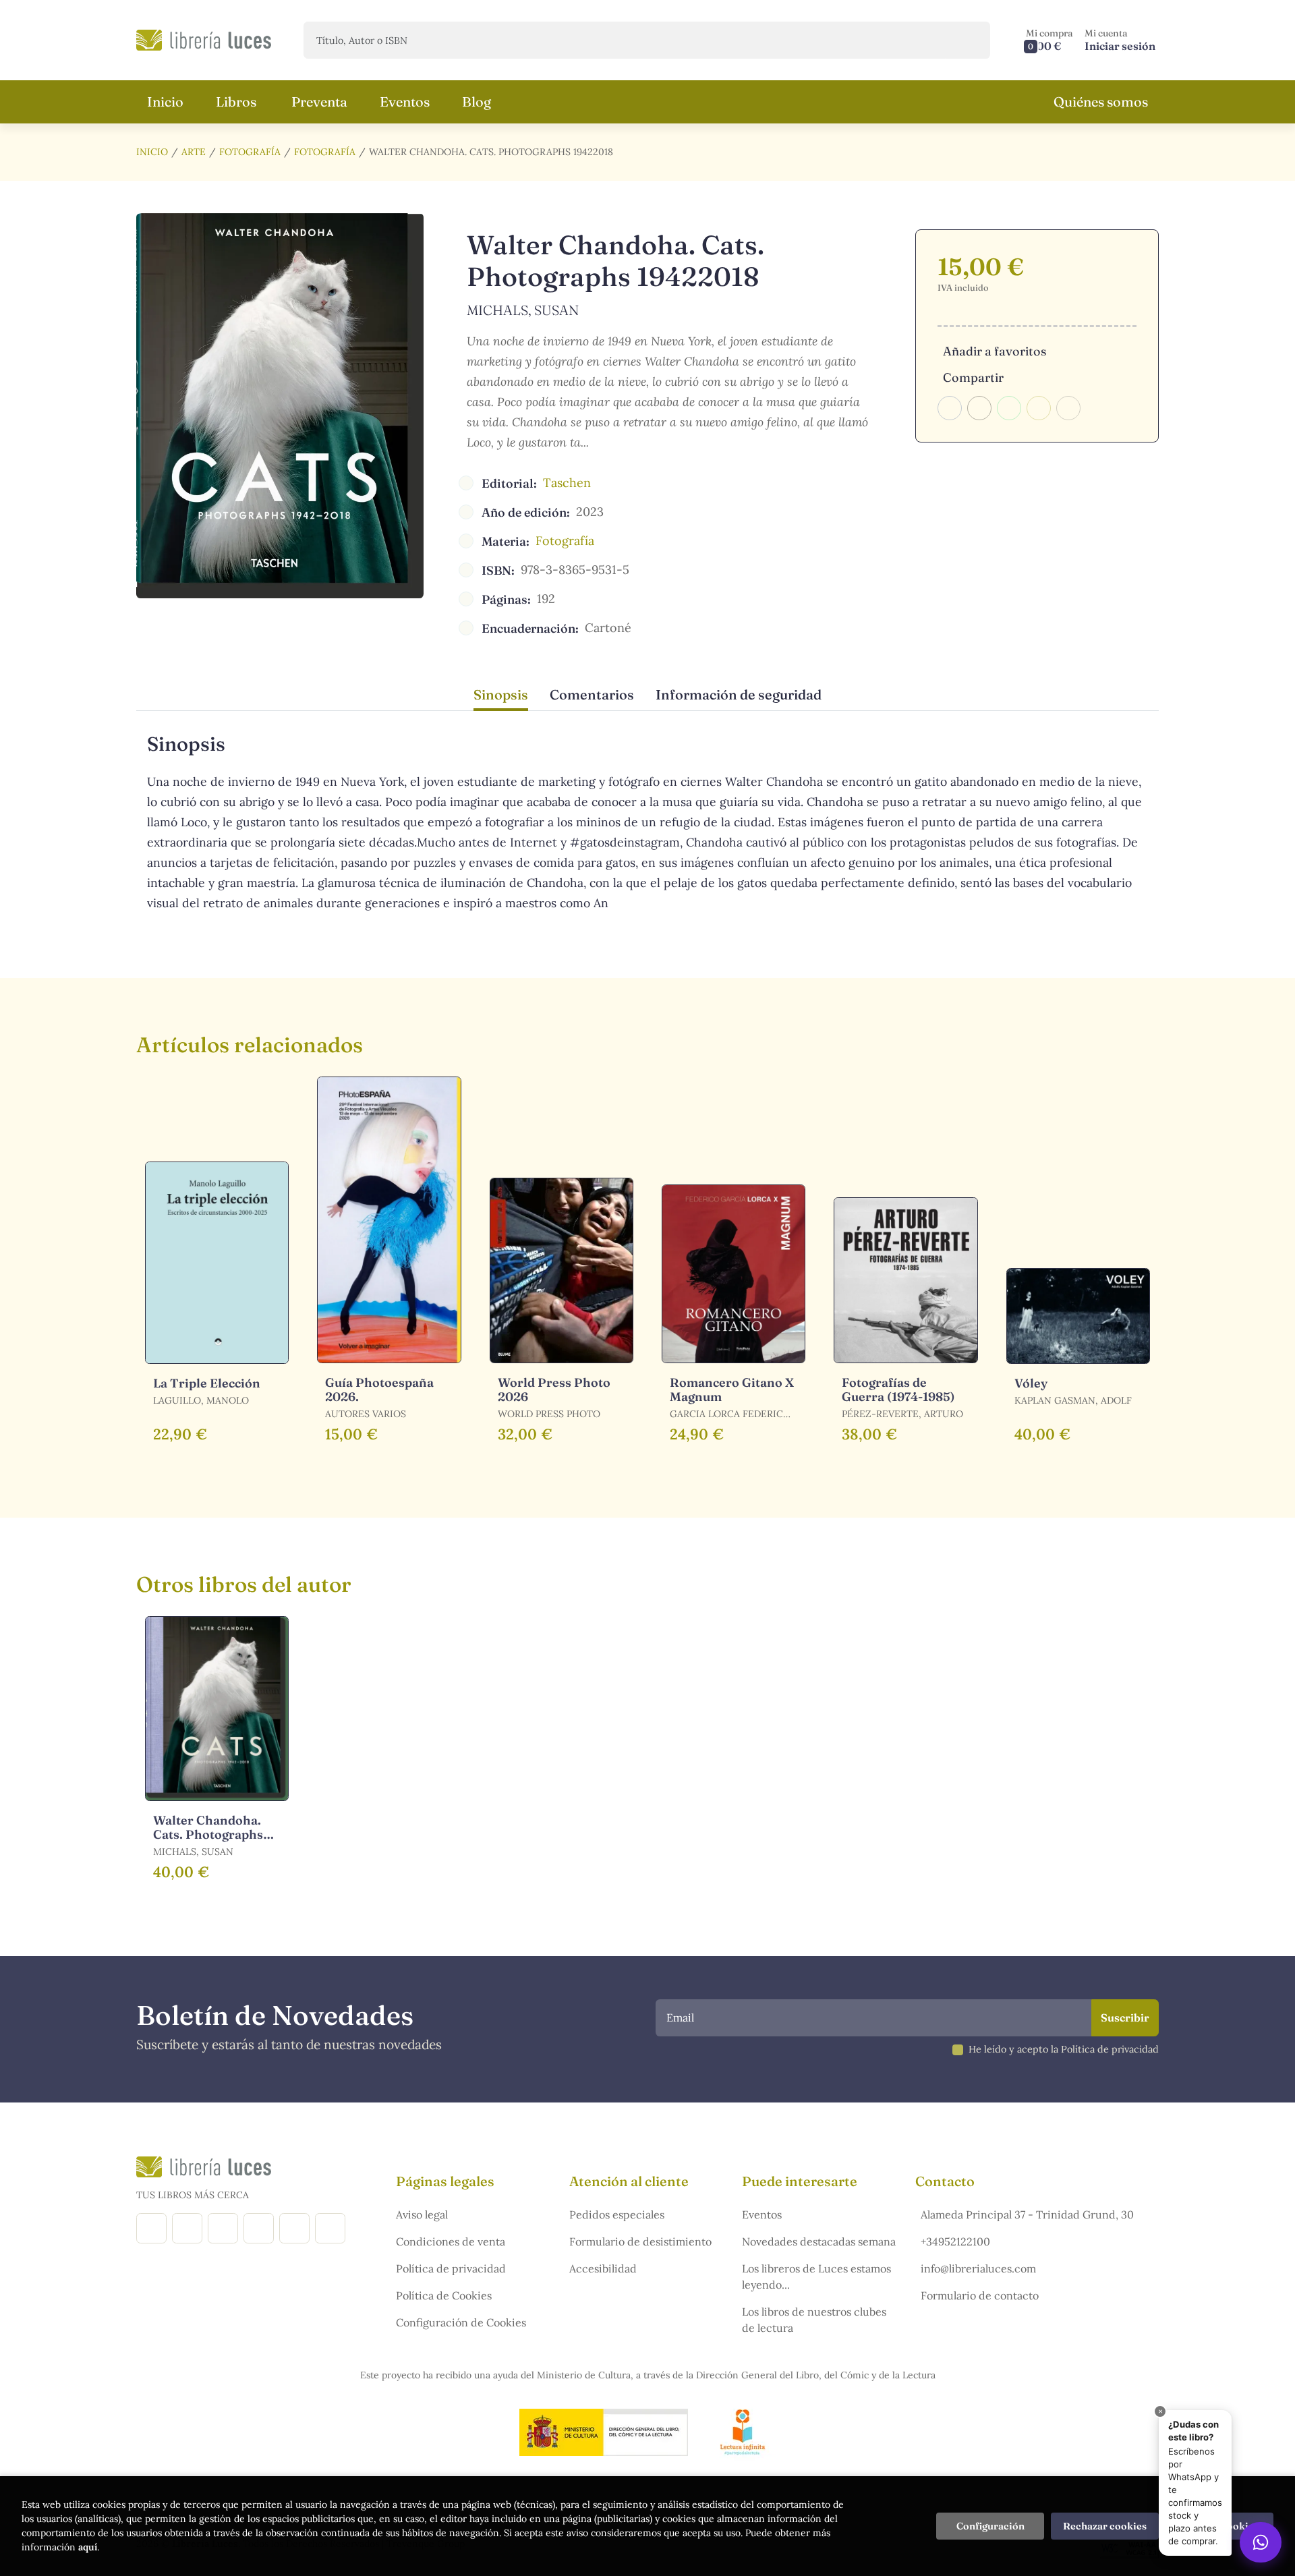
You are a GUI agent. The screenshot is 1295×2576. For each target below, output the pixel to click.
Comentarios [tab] (592, 694)
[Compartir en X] (979, 408)
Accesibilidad (603, 2268)
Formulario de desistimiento (640, 2241)
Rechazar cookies (1105, 2526)
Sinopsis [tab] (501, 694)
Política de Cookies (444, 2295)
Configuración (990, 2526)
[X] (223, 2228)
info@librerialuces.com (978, 2268)
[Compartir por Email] (1039, 408)
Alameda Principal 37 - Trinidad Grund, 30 (1027, 2214)
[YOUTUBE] (294, 2228)
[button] (1049, 40)
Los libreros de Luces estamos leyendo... (816, 2277)
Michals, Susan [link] (523, 310)
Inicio (152, 152)
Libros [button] (236, 102)
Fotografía (250, 152)
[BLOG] (259, 2228)
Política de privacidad (451, 2268)
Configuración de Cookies (461, 2322)
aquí (88, 2547)
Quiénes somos (1101, 102)
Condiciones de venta (451, 2241)
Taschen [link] (567, 483)
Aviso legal (422, 2214)
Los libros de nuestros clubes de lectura (814, 2320)
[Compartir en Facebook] (950, 408)
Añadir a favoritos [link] (995, 351)
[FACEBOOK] (151, 2228)
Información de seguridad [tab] (739, 694)
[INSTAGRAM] (187, 2228)
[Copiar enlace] (1068, 408)
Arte (194, 152)
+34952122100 (955, 2241)
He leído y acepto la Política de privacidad (1064, 2049)
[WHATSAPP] (330, 2228)
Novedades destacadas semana (819, 2241)
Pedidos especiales (617, 2214)
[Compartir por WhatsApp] (1009, 408)
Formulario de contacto (980, 2295)
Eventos (762, 2214)
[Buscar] (968, 40)
